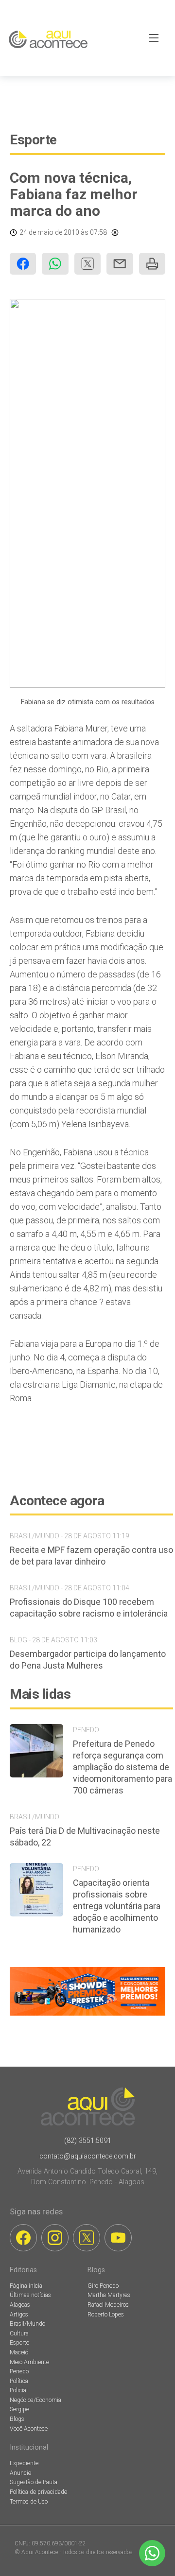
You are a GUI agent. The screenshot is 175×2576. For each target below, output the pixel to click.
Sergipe (19, 2409)
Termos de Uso (29, 2502)
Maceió (19, 2352)
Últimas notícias (30, 2295)
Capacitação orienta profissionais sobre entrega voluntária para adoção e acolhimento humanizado (117, 1906)
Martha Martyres (109, 2295)
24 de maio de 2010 (49, 232)
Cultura (19, 2333)
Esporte (33, 140)
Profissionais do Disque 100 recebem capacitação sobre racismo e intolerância (89, 1608)
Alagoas (20, 2305)
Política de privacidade (38, 2492)
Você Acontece (29, 2429)
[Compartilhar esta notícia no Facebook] (23, 264)
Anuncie (20, 2473)
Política (19, 2381)
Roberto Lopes (106, 2315)
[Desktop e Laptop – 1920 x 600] (87, 2015)
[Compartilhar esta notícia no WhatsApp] (55, 264)
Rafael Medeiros (108, 2305)
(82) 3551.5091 (88, 2141)
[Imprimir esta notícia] (152, 264)
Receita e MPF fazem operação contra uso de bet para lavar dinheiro (91, 1556)
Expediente (24, 2463)
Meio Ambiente (29, 2362)
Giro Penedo (103, 2286)
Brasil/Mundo (27, 2324)
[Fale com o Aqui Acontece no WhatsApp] (152, 2553)
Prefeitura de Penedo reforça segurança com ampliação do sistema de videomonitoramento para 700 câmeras (122, 1767)
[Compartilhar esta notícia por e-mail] (120, 264)
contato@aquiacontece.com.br (88, 2156)
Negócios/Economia (35, 2400)
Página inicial (27, 2286)
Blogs (17, 2419)
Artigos (19, 2315)
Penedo (19, 2371)
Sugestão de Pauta (34, 2482)
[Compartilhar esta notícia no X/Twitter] (87, 264)
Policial (19, 2390)
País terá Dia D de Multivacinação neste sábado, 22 (85, 1836)
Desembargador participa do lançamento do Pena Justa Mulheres (88, 1660)
